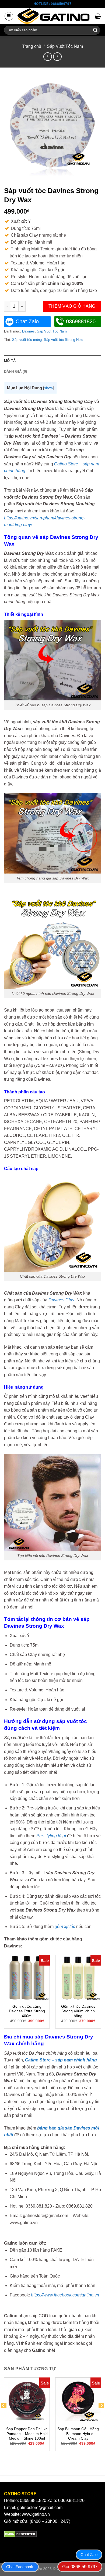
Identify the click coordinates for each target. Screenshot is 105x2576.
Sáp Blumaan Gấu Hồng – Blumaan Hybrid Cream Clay (78, 2434)
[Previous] (4, 2416)
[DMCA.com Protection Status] (20, 2534)
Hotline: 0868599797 (52, 4)
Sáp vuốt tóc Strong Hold (64, 340)
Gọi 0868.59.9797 (80, 2567)
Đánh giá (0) (15, 372)
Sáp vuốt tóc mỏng (27, 340)
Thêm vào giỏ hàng (72, 306)
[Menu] (9, 16)
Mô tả (10, 361)
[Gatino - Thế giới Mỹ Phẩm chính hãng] (54, 16)
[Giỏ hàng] (98, 16)
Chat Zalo (27, 321)
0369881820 (81, 321)
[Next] (101, 2416)
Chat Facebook (20, 2567)
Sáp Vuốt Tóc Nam (65, 46)
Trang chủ (32, 46)
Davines (28, 331)
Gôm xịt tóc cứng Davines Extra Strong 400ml (27, 2011)
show (49, 388)
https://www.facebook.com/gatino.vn (65, 2295)
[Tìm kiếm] (95, 30)
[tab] (52, 361)
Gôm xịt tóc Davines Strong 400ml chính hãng (78, 2011)
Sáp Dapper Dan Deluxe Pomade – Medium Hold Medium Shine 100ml (27, 2434)
